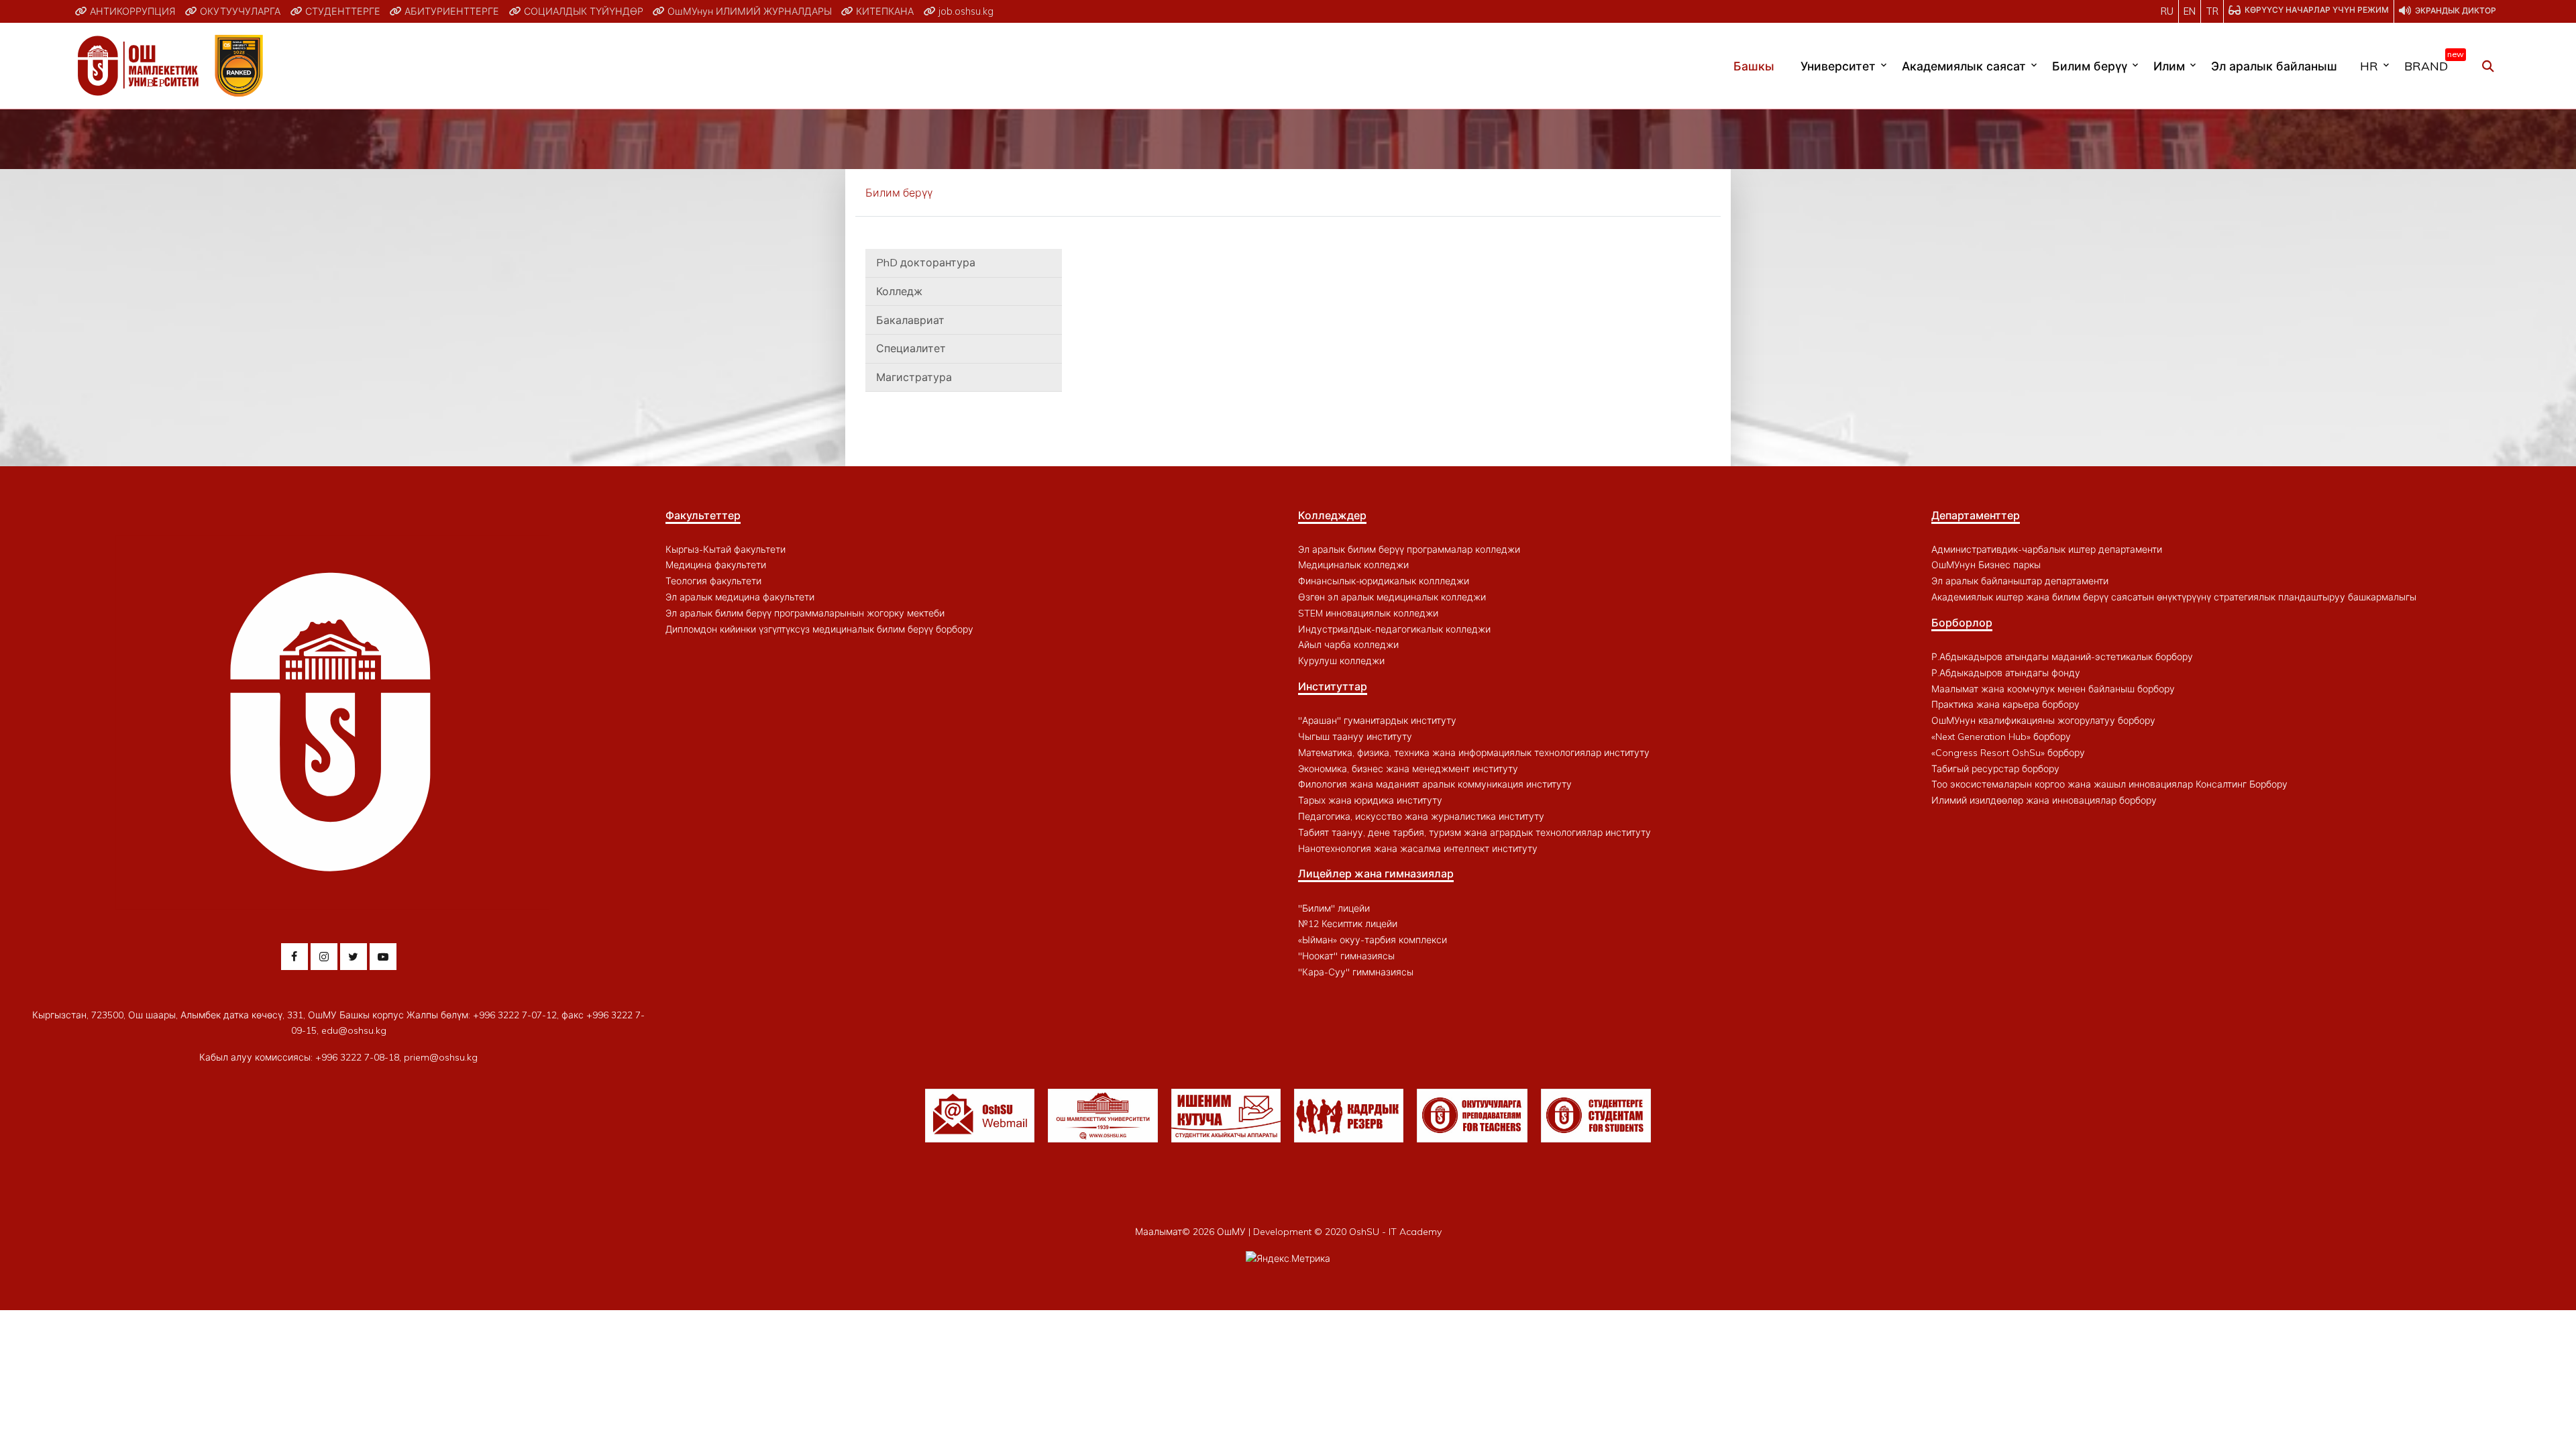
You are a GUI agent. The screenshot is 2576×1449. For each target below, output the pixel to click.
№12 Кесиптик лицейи (1348, 924)
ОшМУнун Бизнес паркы (1986, 565)
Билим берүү (2090, 66)
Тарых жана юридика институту (1370, 800)
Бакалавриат (910, 320)
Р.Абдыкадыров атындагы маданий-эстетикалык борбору (2062, 657)
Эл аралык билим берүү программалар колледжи (1409, 549)
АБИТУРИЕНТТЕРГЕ (450, 11)
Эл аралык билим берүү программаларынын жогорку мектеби (805, 613)
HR (2369, 66)
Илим (2169, 66)
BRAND (2431, 63)
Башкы (1754, 66)
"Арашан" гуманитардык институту (1377, 720)
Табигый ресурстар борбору (1995, 769)
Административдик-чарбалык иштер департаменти (2047, 549)
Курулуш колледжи (1341, 661)
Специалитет (911, 348)
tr (2212, 11)
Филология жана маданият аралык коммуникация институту (1435, 784)
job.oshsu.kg (965, 11)
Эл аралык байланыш (2274, 66)
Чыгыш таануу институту (1355, 737)
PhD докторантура (926, 262)
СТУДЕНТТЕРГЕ (341, 11)
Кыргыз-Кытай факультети (726, 549)
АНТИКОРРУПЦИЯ (131, 11)
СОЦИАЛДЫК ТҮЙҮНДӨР (582, 11)
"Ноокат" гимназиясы (1346, 956)
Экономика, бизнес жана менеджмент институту (1408, 769)
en (2190, 11)
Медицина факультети (716, 565)
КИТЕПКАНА (883, 11)
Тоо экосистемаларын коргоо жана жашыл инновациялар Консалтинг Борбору (2109, 784)
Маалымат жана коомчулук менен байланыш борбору (2053, 689)
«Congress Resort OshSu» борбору (2008, 753)
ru (2167, 11)
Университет (1838, 66)
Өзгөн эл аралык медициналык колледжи (1392, 597)
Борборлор (1962, 623)
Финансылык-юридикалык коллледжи (1384, 581)
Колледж (899, 291)
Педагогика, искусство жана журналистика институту (1421, 816)
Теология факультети (713, 581)
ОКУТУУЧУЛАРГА (239, 11)
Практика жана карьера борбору (2005, 704)
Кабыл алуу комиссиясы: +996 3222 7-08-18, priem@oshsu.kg (338, 1057)
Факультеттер (703, 515)
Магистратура (914, 377)
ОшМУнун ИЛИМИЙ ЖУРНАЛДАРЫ (748, 11)
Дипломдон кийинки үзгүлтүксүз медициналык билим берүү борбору (819, 629)
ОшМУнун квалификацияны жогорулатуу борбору (2043, 720)
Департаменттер (1976, 515)
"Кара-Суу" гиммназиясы (1356, 972)
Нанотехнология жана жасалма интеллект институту (1418, 849)
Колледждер (1332, 515)
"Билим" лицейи (1334, 908)
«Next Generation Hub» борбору (2001, 737)
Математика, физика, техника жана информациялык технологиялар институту (1474, 753)
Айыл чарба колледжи (1348, 645)
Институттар (1333, 686)
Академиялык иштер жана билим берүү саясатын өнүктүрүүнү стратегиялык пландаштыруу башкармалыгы (2174, 597)
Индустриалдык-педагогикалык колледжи (1394, 629)
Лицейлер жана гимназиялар (1376, 873)
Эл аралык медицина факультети (740, 597)
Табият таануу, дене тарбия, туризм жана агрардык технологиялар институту (1474, 833)
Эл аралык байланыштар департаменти (2020, 581)
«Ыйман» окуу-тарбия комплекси (1373, 940)
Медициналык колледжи (1353, 565)
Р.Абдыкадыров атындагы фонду (2006, 673)
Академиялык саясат (1964, 66)
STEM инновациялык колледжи (1368, 613)
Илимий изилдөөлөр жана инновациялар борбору (2044, 800)
